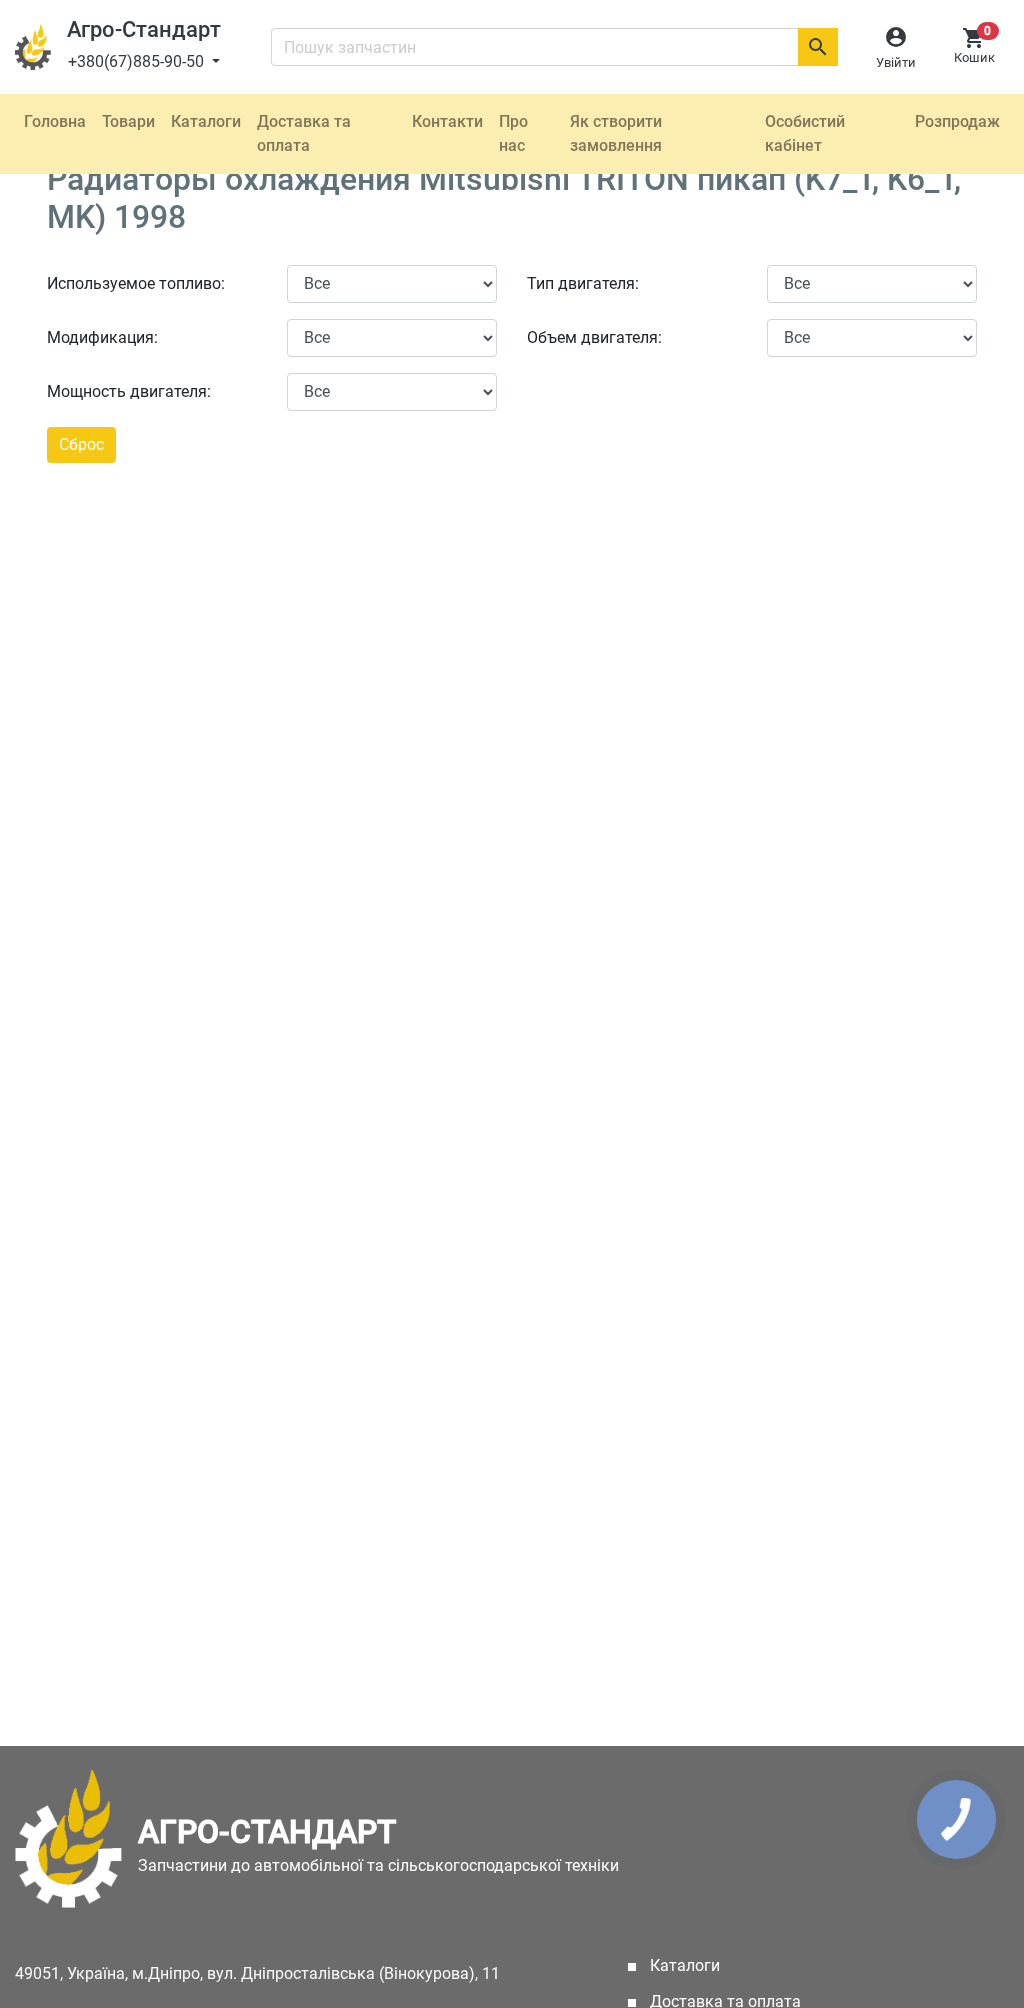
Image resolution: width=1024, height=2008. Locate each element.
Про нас (513, 133)
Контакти (447, 121)
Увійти (896, 62)
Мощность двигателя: (129, 391)
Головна (55, 121)
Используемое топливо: (136, 283)
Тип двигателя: (583, 283)
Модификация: (102, 337)
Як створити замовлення (616, 133)
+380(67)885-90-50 (138, 61)
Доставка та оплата (304, 133)
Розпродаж (957, 121)
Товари (128, 121)
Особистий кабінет (805, 133)
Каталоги (206, 121)
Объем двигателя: (594, 337)
